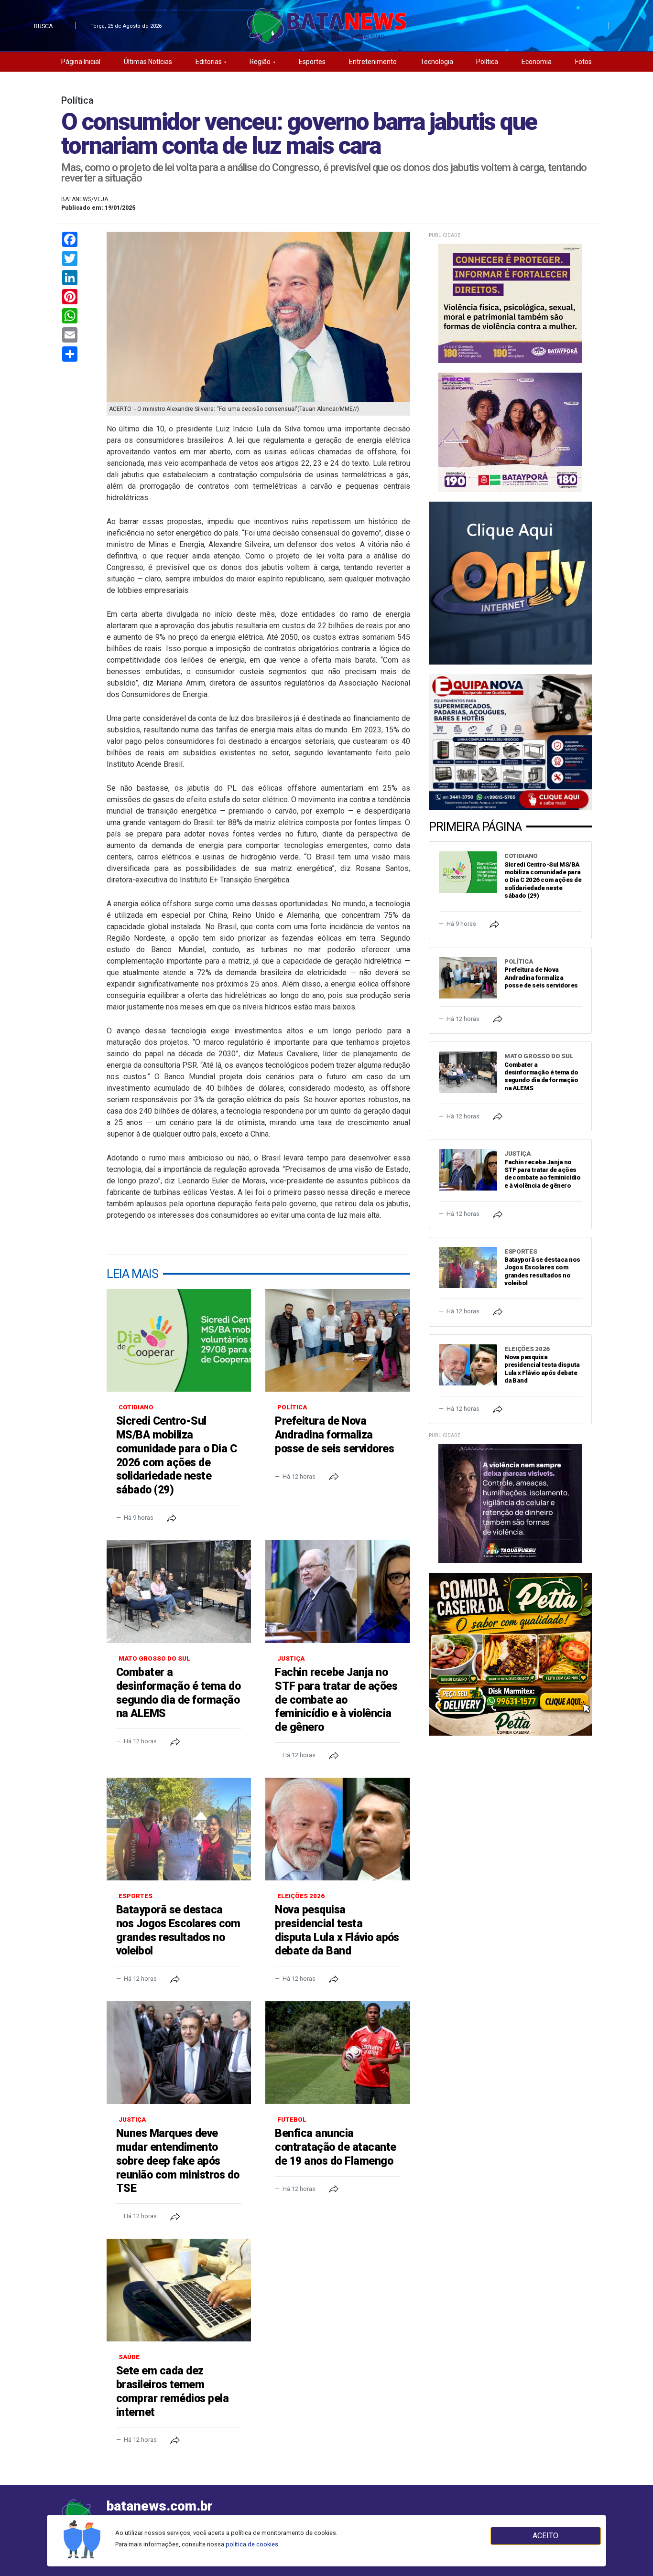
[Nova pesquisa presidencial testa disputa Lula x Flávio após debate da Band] (337, 1829)
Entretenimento (373, 62)
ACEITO (545, 2536)
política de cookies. (253, 2544)
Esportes (312, 62)
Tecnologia (437, 62)
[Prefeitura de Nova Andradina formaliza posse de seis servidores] (337, 1340)
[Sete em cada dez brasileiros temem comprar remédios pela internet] (179, 2290)
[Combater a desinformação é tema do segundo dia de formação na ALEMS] (179, 1592)
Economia (537, 62)
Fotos (583, 62)
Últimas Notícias (148, 62)
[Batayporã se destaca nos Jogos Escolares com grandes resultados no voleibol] (179, 1829)
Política (487, 62)
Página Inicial (81, 62)
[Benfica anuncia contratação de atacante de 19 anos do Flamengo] (337, 2053)
